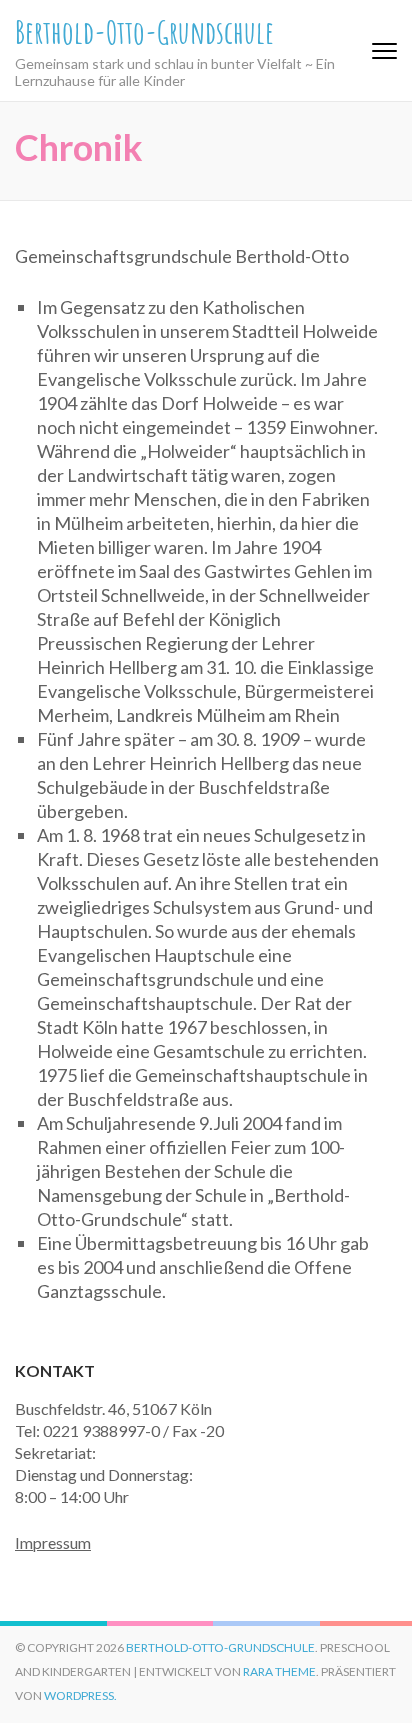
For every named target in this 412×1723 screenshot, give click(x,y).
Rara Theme (279, 1671)
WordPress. (80, 1695)
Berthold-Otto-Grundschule (144, 31)
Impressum (53, 1542)
